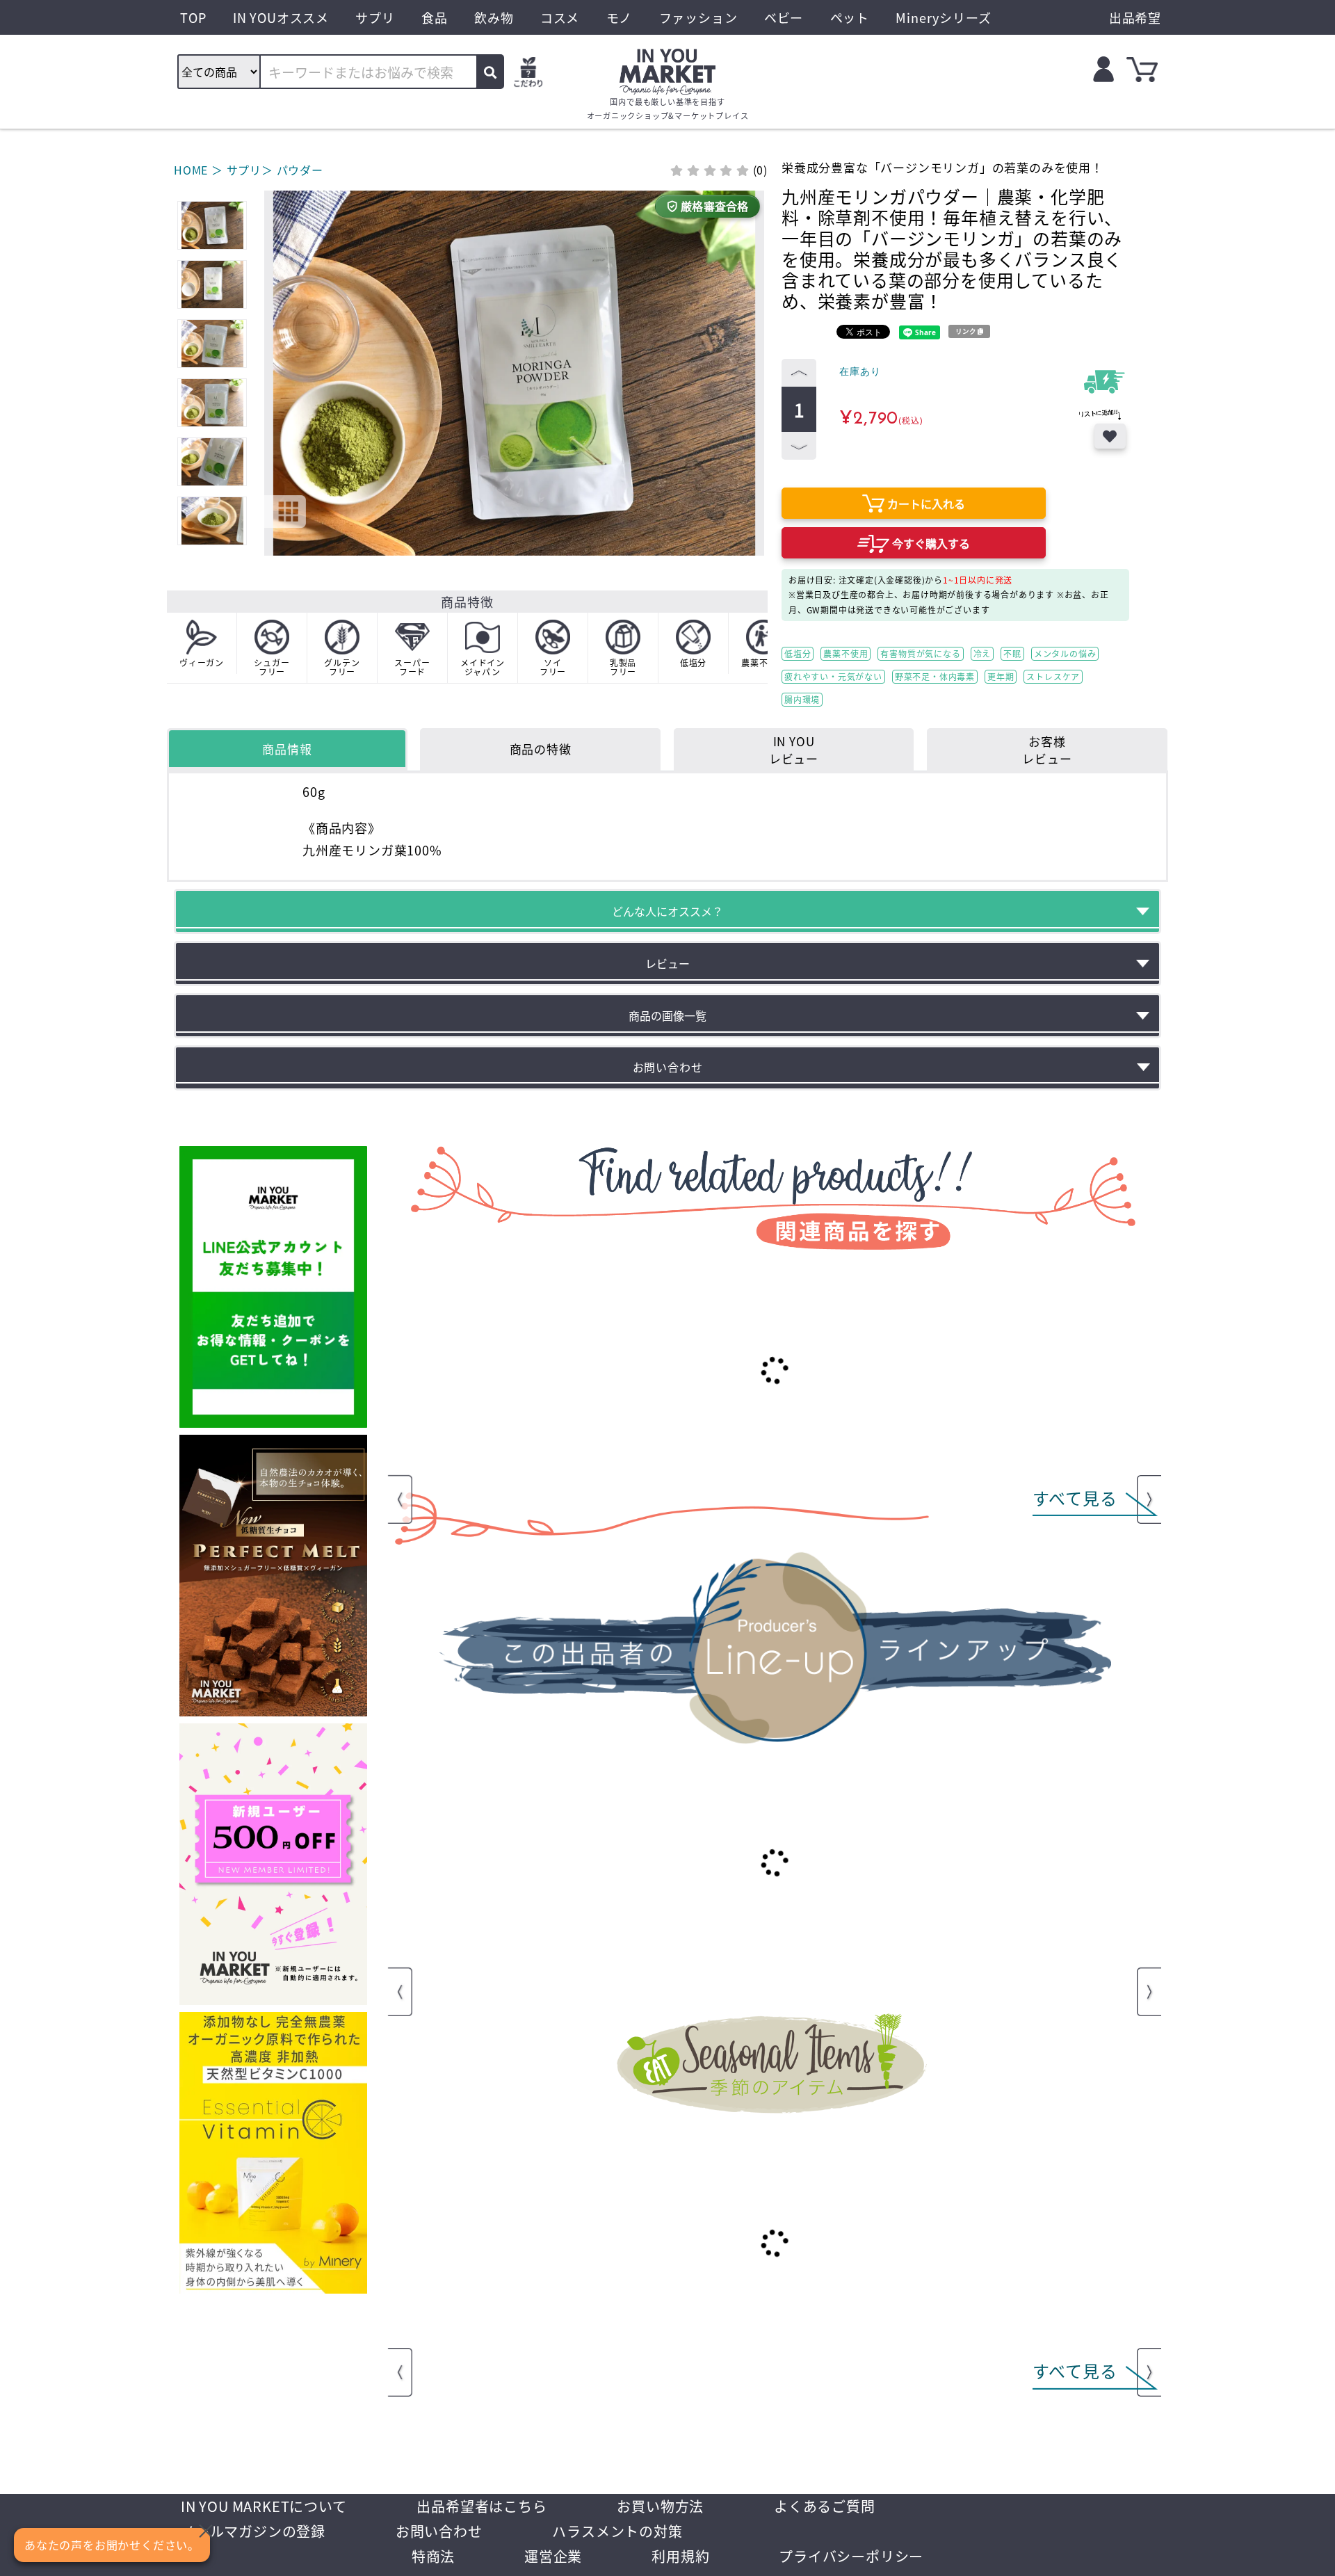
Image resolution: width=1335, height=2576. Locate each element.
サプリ (244, 170)
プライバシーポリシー (851, 2556)
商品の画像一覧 (667, 1015)
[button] (277, 317)
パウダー (300, 170)
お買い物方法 (660, 2506)
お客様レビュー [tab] (1047, 750)
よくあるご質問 (825, 2506)
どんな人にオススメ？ (667, 911)
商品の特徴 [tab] (541, 749)
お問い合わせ (439, 2531)
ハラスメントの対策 (617, 2531)
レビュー (667, 963)
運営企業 (553, 2556)
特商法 (433, 2556)
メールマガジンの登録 (253, 2531)
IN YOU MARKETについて (264, 2506)
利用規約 (680, 2556)
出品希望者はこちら (482, 2506)
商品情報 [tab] (287, 749)
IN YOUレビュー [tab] (794, 750)
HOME (191, 170)
